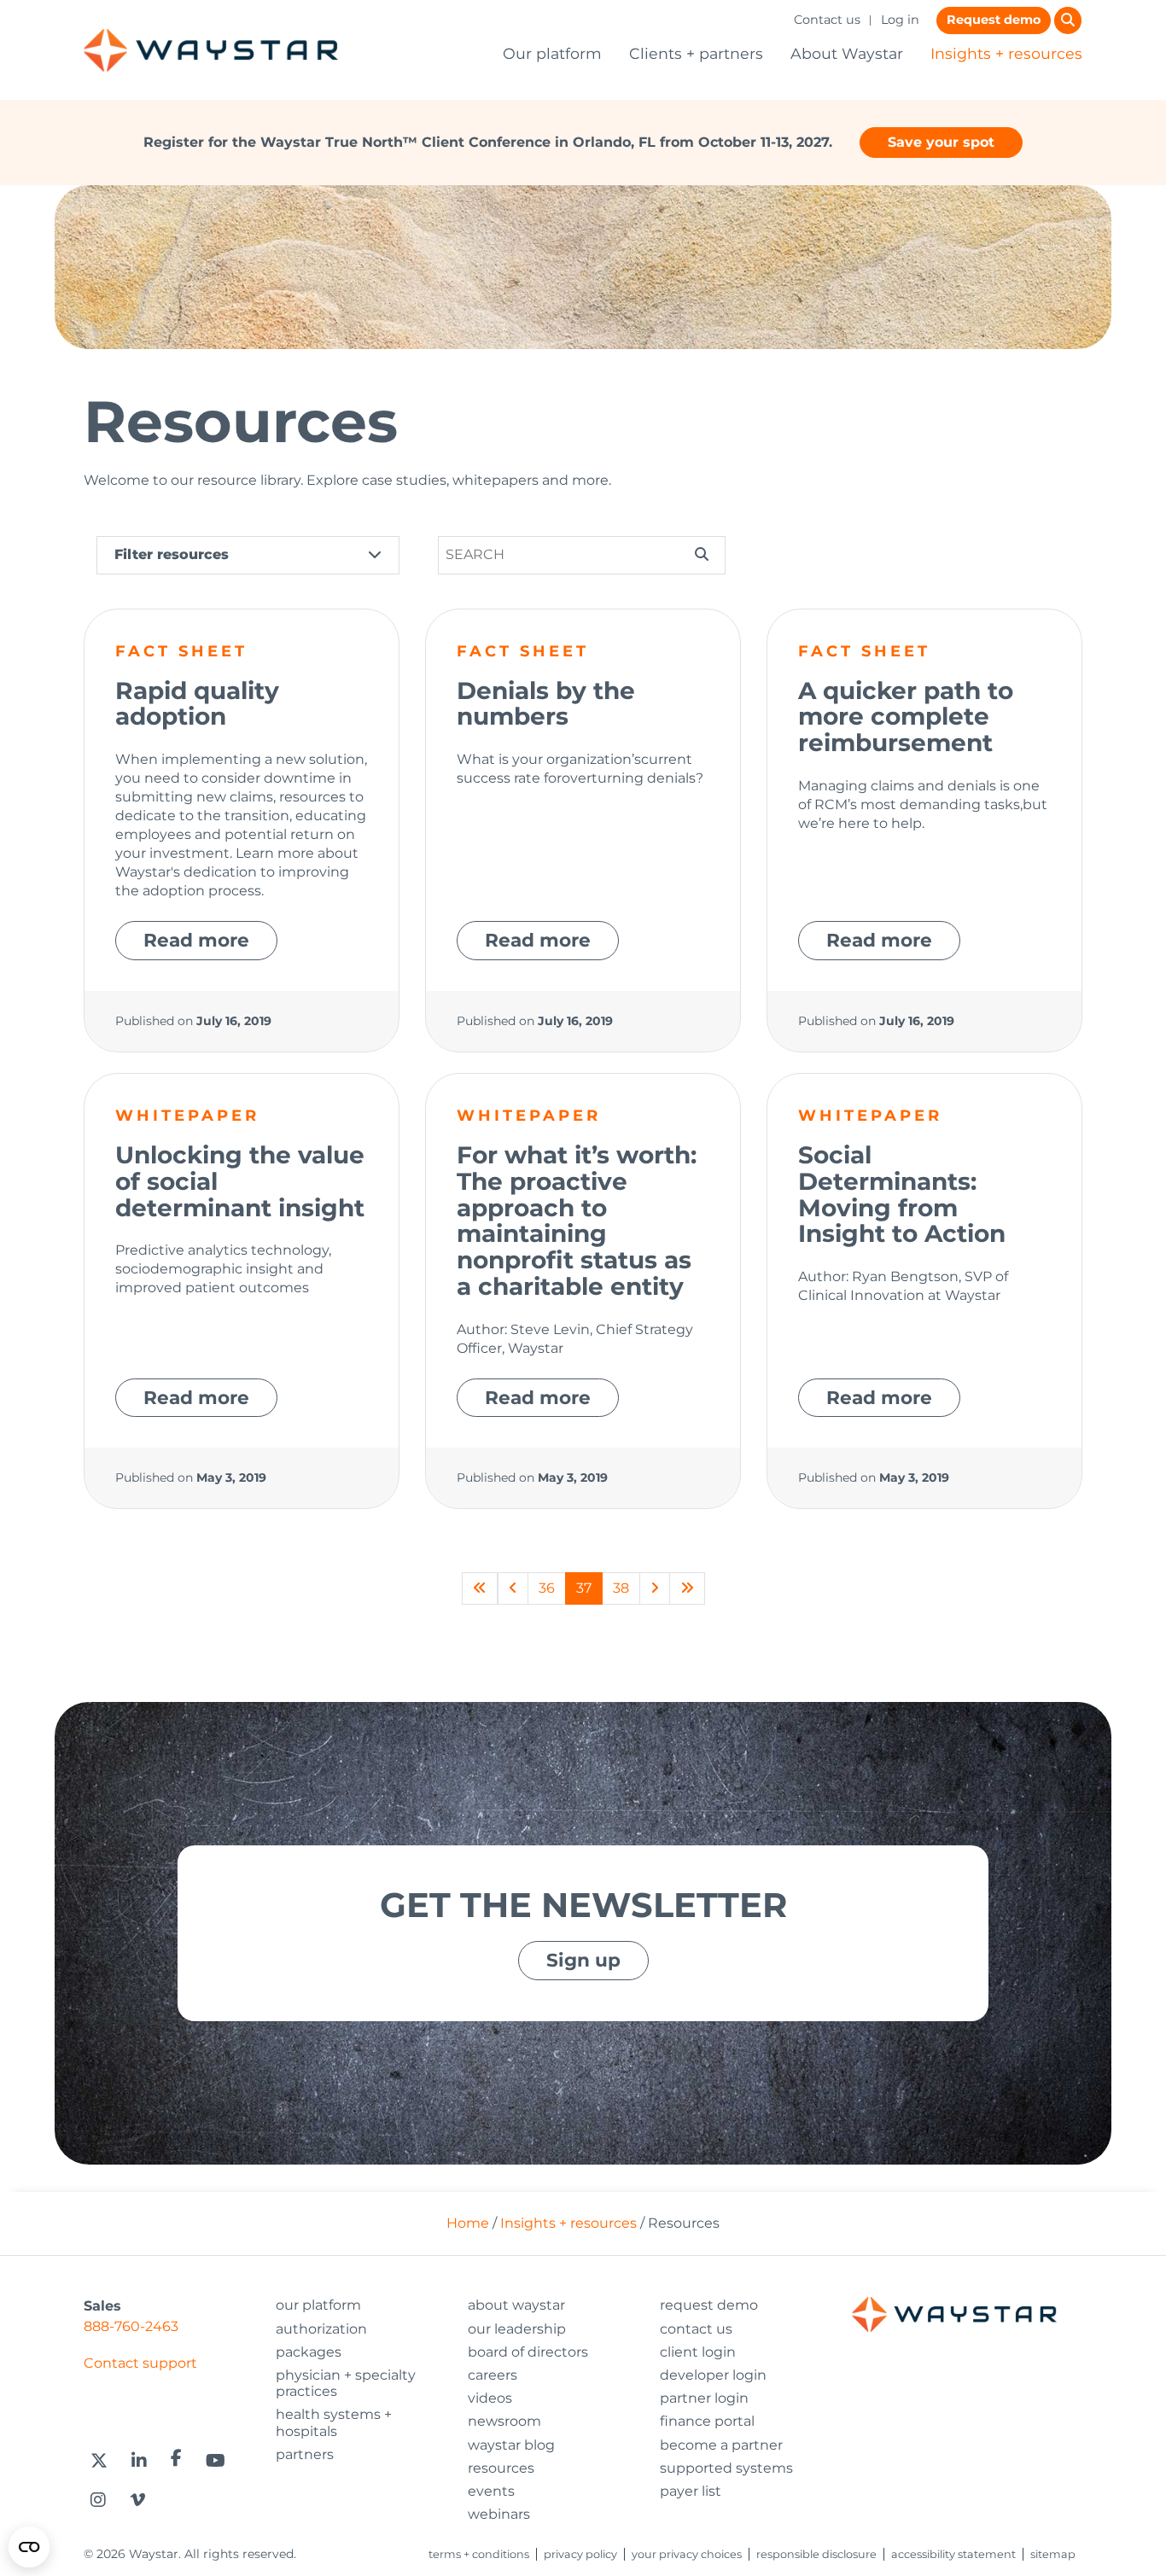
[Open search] (1068, 20)
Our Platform (318, 2305)
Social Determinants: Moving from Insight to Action (902, 1194)
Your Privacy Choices (687, 2554)
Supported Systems (726, 2468)
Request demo (994, 20)
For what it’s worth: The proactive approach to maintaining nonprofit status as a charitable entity (577, 1221)
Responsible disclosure (816, 2554)
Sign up (583, 1960)
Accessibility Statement (953, 2554)
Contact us (827, 20)
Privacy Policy (580, 2554)
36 (547, 1588)
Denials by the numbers (546, 704)
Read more (196, 940)
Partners (305, 2454)
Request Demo (709, 2305)
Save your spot (941, 142)
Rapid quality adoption (197, 704)
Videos (490, 2398)
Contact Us (696, 2329)
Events (491, 2491)
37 (584, 1588)
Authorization (321, 2329)
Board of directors (528, 2352)
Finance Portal (707, 2421)
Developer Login (713, 2375)
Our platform (552, 53)
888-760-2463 (131, 2326)
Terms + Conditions (479, 2554)
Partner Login (704, 2398)
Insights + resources (1006, 53)
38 (621, 1588)
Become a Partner (721, 2445)
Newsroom (504, 2421)
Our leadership (517, 2329)
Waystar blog (511, 2445)
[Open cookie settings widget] (29, 2547)
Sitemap (1053, 2554)
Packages (309, 2352)
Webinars (499, 2514)
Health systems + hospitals (334, 2422)
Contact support (140, 2363)
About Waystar (847, 53)
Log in (900, 20)
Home (468, 2223)
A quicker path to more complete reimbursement (906, 717)
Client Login (698, 2352)
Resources (501, 2468)
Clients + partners (696, 53)
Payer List (691, 2491)
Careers (493, 2375)
